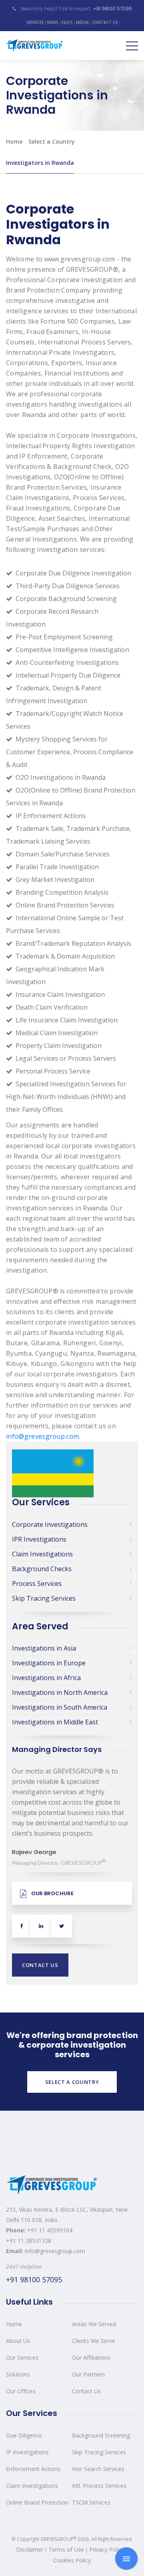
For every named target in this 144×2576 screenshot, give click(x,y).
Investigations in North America (60, 1692)
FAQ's (67, 22)
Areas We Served (94, 2324)
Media (82, 22)
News (53, 22)
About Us (18, 2341)
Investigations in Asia (44, 1648)
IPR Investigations (39, 1539)
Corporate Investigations (50, 1524)
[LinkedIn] (41, 1926)
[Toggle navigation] (132, 45)
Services (35, 22)
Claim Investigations (42, 1554)
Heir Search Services (98, 2469)
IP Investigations (27, 2452)
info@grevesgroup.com (42, 1436)
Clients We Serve (94, 2341)
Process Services (37, 1584)
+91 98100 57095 (113, 9)
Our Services (22, 2358)
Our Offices (21, 2391)
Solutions (18, 2374)
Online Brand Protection (37, 2502)
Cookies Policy (72, 2560)
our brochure (52, 1893)
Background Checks (42, 1569)
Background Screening (101, 2435)
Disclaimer (30, 2549)
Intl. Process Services (99, 2486)
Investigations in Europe (49, 1663)
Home (14, 141)
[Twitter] (62, 1926)
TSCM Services (91, 2502)
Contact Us (105, 22)
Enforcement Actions (33, 2469)
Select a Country (52, 141)
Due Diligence (24, 2435)
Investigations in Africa (46, 1678)
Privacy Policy (107, 2549)
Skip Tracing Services (44, 1598)
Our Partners (89, 2374)
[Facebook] (21, 1926)
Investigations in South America (60, 1707)
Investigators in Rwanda (40, 163)
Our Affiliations (91, 2358)
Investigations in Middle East (55, 1722)
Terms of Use (66, 2549)
